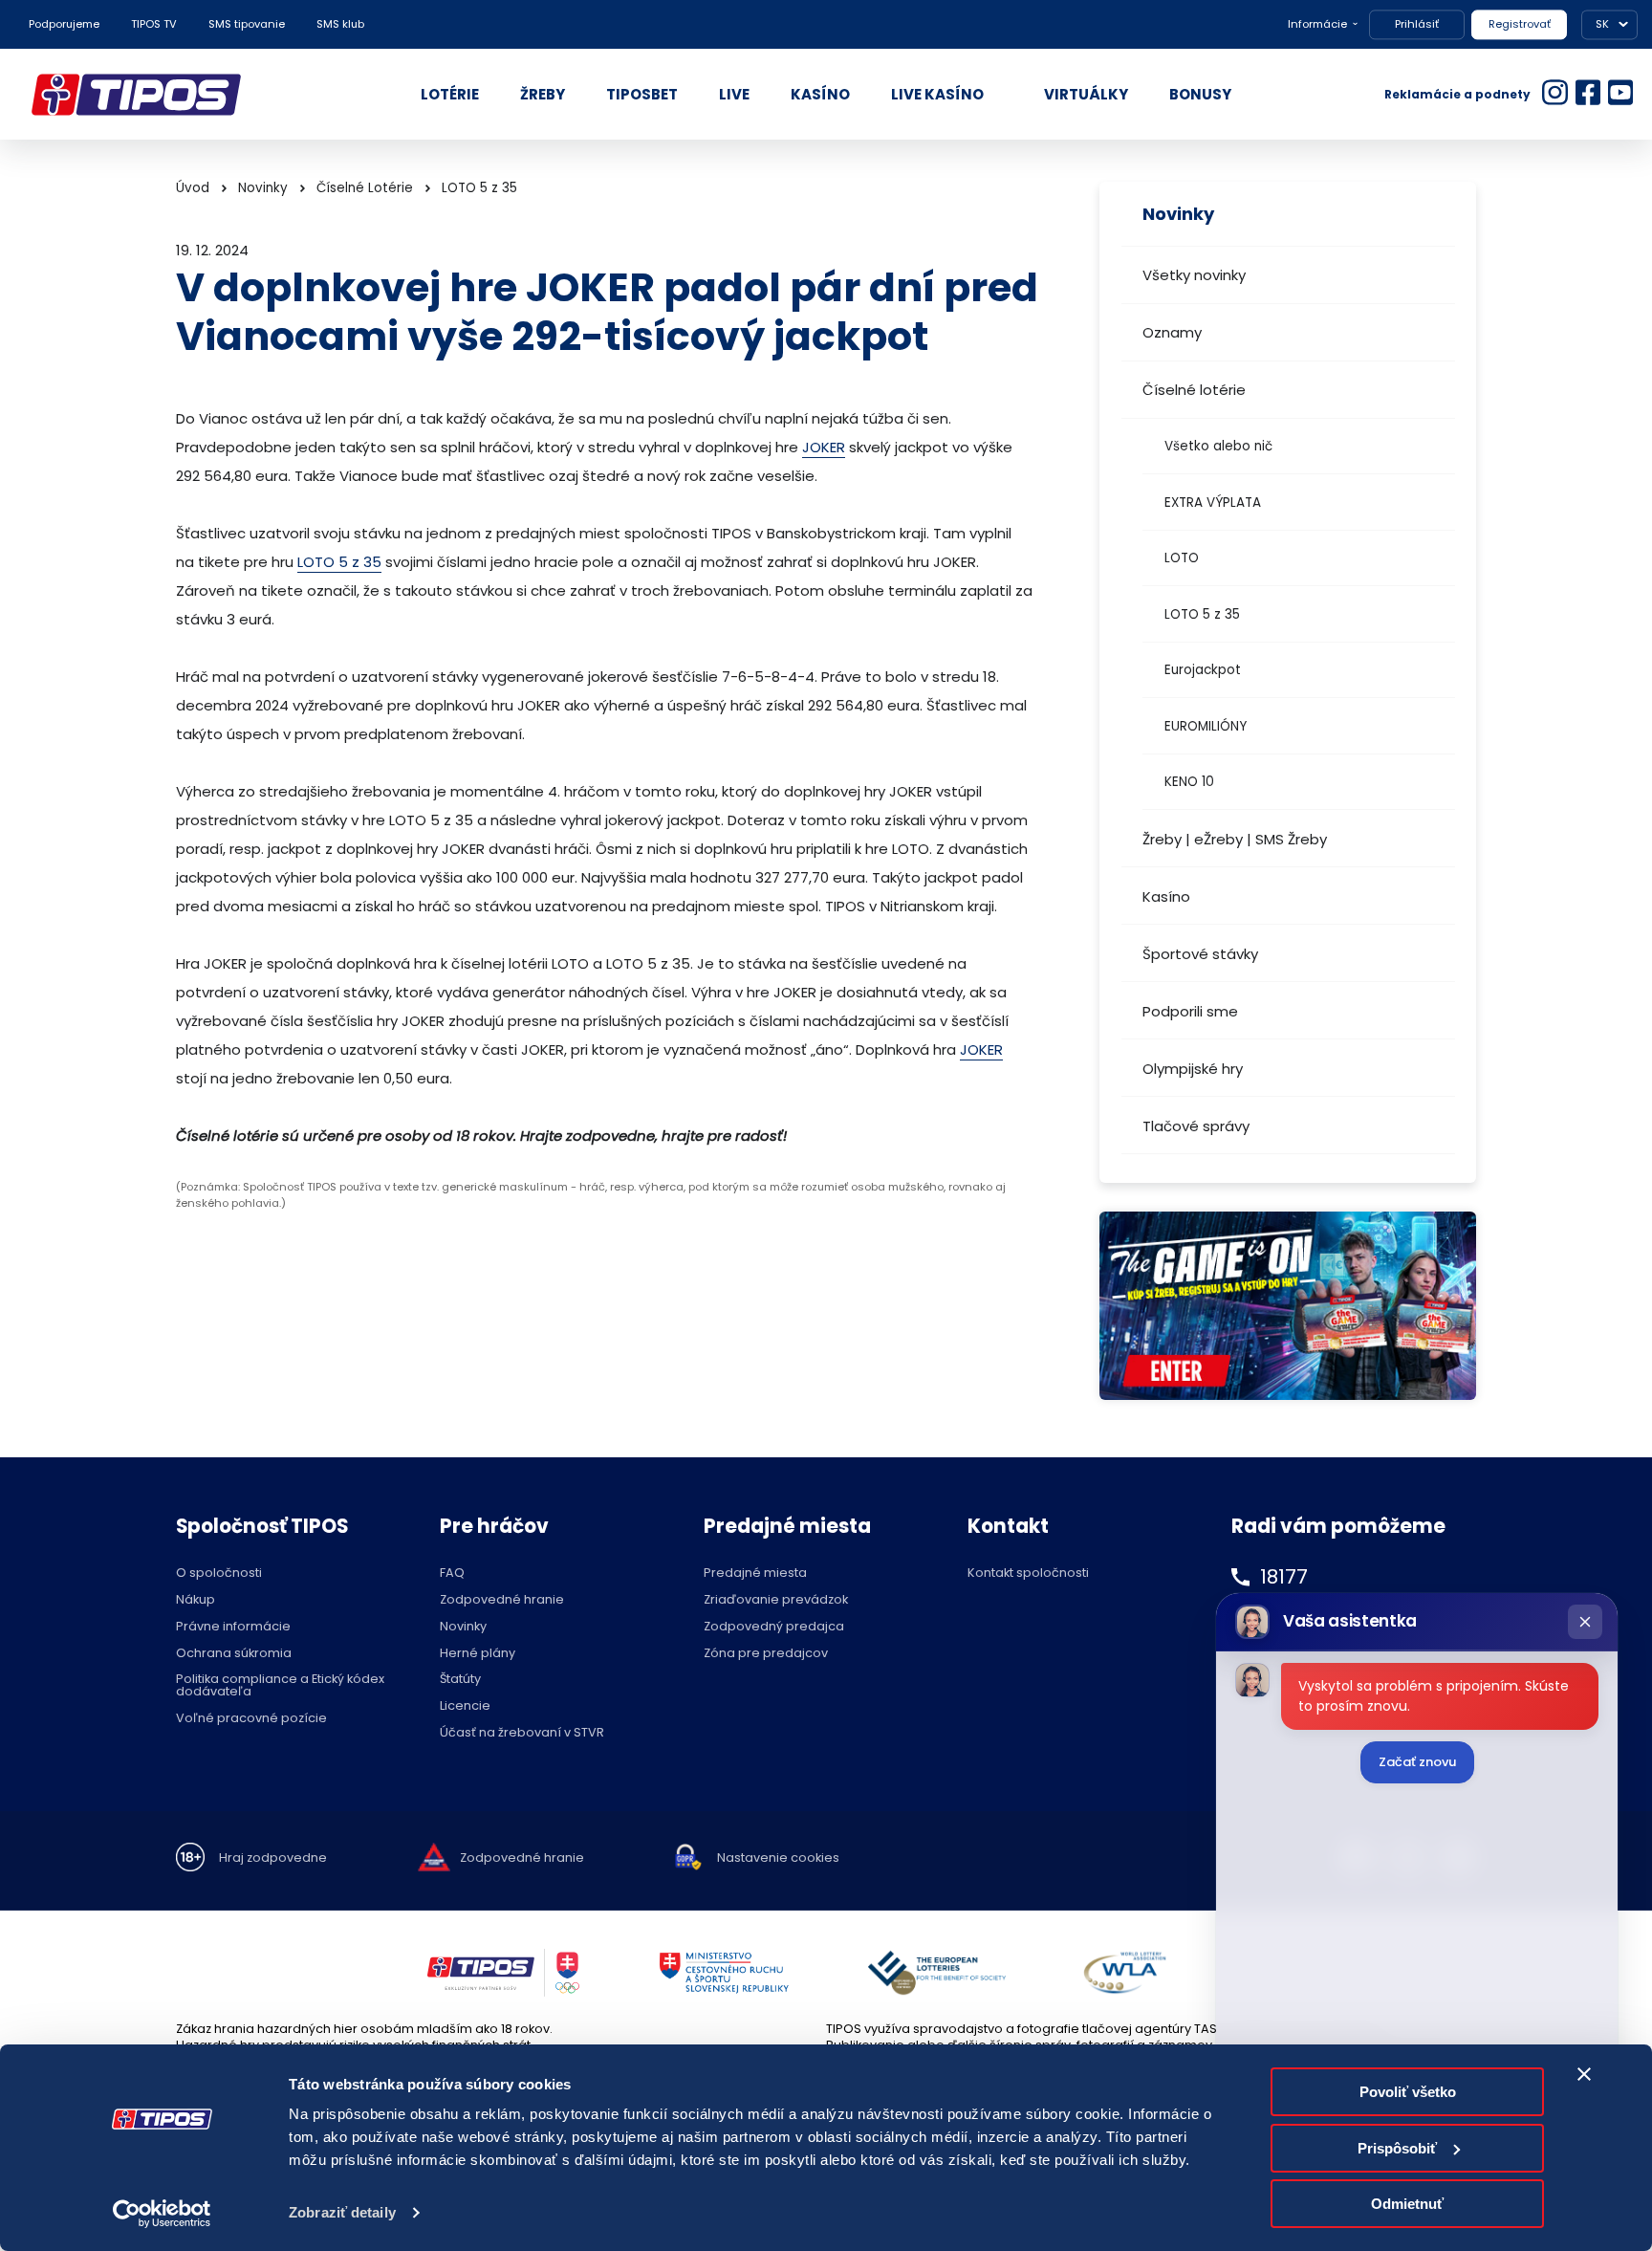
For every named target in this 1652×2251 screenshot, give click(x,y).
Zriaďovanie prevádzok (776, 1600)
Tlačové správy (1196, 1126)
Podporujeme (64, 24)
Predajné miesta (755, 1574)
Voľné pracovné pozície (251, 1719)
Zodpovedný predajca (774, 1627)
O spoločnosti (219, 1574)
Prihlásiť (1417, 24)
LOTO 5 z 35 (1202, 614)
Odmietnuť (1407, 2204)
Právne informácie (233, 1627)
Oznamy (1172, 332)
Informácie (1317, 24)
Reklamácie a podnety (1457, 94)
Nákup (196, 1600)
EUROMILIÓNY (1206, 726)
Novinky (263, 188)
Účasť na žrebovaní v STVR (522, 1733)
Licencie (465, 1706)
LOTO (1182, 558)
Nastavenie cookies (778, 1858)
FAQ (452, 1574)
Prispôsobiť (1397, 2148)
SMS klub (340, 24)
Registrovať (1520, 24)
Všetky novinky (1194, 275)
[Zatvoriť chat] (1585, 1622)
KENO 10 (1189, 782)
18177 (1284, 1577)
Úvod (193, 188)
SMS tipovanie (247, 24)
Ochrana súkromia (234, 1654)
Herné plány (478, 1654)
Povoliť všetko (1408, 2092)
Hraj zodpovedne (273, 1858)
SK (1602, 24)
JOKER (824, 447)
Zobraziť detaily (342, 2212)
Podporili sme (1190, 1011)
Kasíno (1166, 896)
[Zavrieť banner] (1584, 2074)
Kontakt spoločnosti (1028, 1574)
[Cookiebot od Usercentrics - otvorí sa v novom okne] (162, 2214)
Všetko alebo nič (1218, 446)
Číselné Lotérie (365, 188)
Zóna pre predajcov (766, 1654)
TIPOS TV (154, 24)
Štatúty (460, 1680)
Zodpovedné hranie (502, 1600)
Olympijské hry (1193, 1069)
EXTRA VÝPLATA (1213, 503)
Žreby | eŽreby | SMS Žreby (1235, 839)
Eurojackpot (1203, 670)
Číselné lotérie (1194, 390)
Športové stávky (1200, 954)
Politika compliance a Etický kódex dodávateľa (280, 1686)
